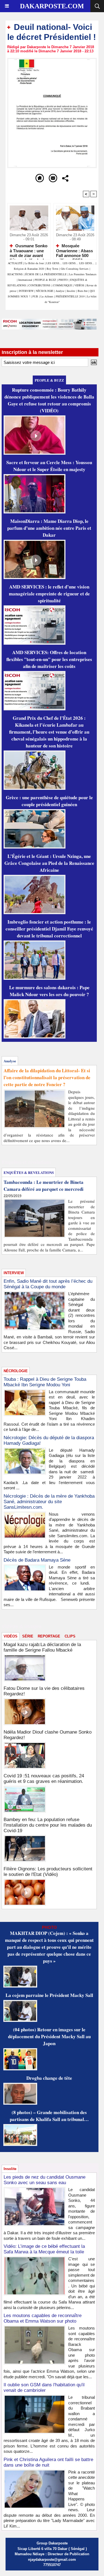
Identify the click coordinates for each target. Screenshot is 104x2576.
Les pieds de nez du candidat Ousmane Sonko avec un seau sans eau (45, 2180)
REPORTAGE (49, 1636)
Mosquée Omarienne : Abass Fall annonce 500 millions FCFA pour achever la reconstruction (75, 250)
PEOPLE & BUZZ (45, 280)
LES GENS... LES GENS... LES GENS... (70, 263)
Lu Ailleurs (47, 296)
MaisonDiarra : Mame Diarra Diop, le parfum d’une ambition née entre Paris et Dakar (49, 528)
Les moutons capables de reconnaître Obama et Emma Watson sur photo (43, 2318)
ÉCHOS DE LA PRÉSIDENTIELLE (46, 274)
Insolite (71, 291)
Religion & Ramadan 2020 (29, 269)
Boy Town (52, 269)
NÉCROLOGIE (45, 291)
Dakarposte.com (52, 6)
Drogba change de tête (49, 2078)
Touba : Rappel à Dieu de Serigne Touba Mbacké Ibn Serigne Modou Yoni (45, 1382)
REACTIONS (15, 274)
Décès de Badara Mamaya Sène (37, 1560)
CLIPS (70, 1636)
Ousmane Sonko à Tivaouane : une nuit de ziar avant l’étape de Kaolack (29, 250)
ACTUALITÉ (16, 263)
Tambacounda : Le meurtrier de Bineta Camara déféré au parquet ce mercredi (44, 1186)
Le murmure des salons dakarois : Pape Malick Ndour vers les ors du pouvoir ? (49, 991)
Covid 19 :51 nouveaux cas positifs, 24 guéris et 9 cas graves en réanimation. (44, 1779)
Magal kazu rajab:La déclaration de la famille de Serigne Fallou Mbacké (42, 1647)
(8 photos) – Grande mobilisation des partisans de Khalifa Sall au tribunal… (49, 2116)
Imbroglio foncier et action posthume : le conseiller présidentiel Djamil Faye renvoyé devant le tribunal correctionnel (49, 929)
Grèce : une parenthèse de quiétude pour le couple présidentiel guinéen (49, 801)
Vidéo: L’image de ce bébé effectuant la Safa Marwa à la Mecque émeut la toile (44, 2249)
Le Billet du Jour (34, 263)
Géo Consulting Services (75, 269)
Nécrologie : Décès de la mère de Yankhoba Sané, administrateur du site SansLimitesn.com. (49, 1502)
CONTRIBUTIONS (39, 285)
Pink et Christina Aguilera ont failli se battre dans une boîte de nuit (48, 2462)
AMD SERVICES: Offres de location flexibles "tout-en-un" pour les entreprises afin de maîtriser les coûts (49, 659)
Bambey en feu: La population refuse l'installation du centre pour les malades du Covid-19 (48, 1825)
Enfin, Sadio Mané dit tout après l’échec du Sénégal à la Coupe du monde (48, 1284)
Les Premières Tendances (83, 274)
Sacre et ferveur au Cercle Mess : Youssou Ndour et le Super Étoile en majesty (49, 466)
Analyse (60, 291)
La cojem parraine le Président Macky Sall (49, 1995)
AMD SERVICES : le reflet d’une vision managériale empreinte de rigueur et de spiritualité (49, 594)
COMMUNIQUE (63, 285)
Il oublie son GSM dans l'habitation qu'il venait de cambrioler (44, 2388)
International (25, 280)
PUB (35, 296)
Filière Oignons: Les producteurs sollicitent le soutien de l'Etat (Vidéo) (48, 1872)
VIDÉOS (80, 285)
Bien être (83, 291)
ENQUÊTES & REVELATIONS (29, 1172)
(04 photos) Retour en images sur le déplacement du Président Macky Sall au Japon (49, 2036)
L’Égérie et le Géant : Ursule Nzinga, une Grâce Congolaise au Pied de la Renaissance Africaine (49, 863)
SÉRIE (28, 1636)
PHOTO (63, 280)
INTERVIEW (27, 291)
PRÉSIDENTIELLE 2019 (70, 296)
